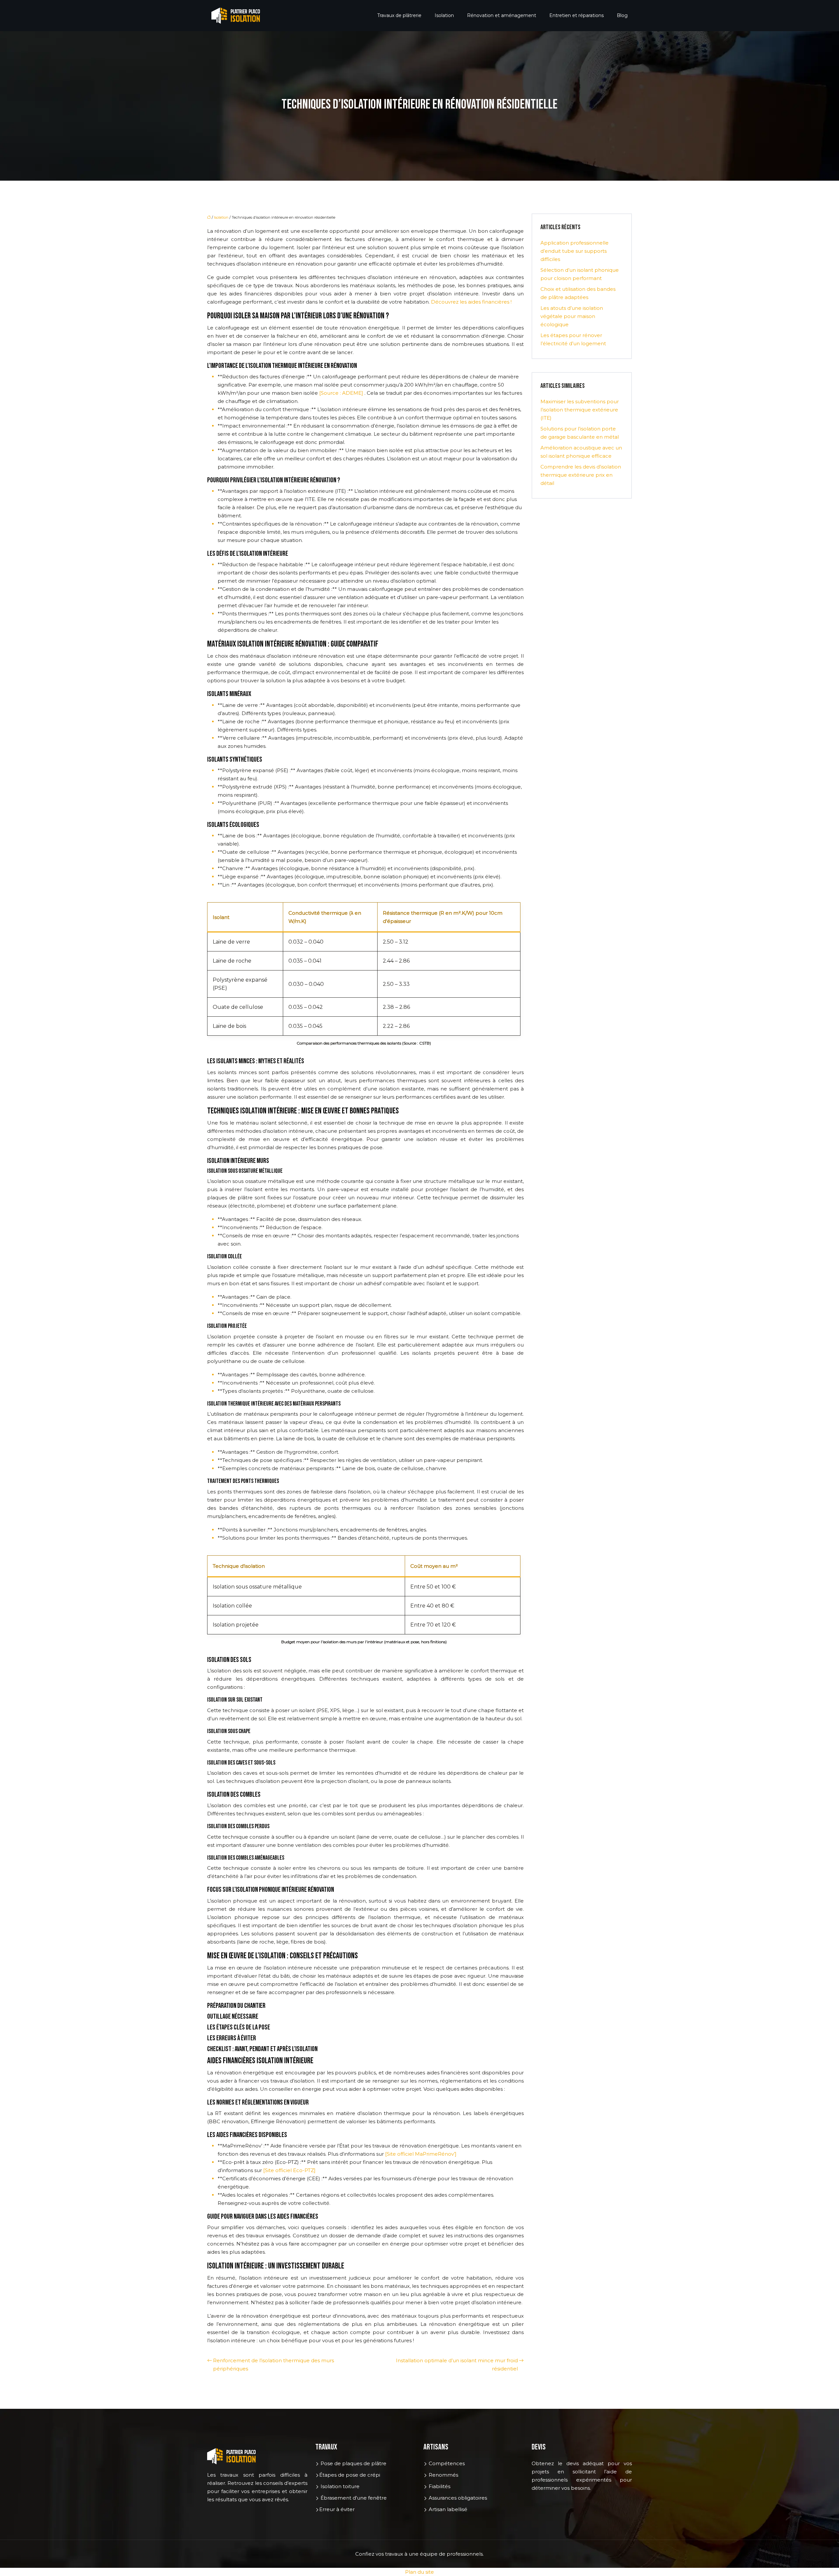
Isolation (444, 15)
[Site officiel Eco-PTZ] (289, 2170)
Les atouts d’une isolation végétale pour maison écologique (572, 316)
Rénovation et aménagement (502, 15)
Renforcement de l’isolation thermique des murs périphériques (273, 2365)
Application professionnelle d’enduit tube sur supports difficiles (575, 251)
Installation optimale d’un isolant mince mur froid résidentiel (457, 2365)
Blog (622, 15)
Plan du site (419, 2572)
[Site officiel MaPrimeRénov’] (421, 2154)
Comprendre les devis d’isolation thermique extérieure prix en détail (581, 475)
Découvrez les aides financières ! (471, 302)
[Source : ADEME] (342, 393)
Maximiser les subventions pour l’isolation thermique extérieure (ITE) (580, 410)
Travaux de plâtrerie (399, 15)
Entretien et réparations (576, 15)
